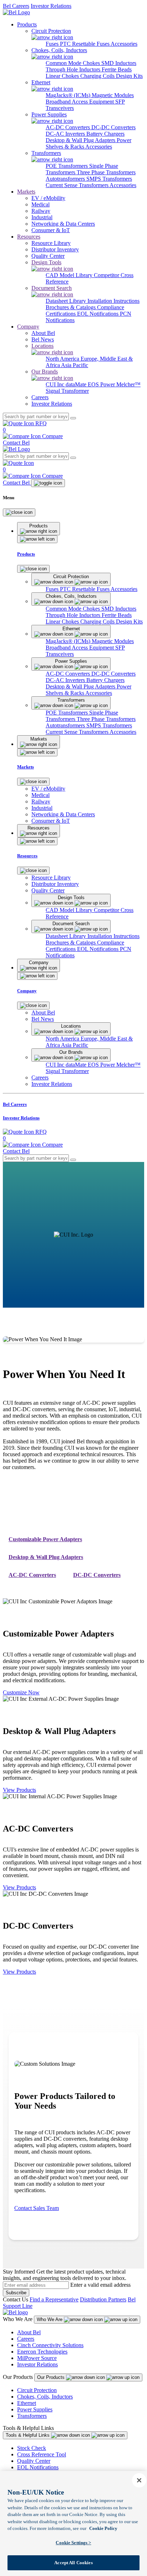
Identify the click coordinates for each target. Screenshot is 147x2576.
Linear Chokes (63, 76)
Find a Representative (54, 2299)
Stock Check (32, 2448)
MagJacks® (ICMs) (69, 95)
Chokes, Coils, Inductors (45, 2397)
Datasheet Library (67, 301)
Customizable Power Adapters (45, 1539)
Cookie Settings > (73, 2543)
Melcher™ (128, 384)
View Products (19, 1790)
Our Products (52, 2377)
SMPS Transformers (109, 179)
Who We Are (50, 2319)
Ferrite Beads (117, 69)
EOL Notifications (98, 314)
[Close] (19, 512)
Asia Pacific (75, 365)
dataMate (77, 384)
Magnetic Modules (113, 95)
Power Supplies (35, 2409)
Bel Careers (16, 6)
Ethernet (27, 2403)
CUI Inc (56, 384)
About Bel (29, 2332)
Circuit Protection (37, 2390)
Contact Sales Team (37, 2208)
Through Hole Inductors (74, 69)
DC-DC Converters (113, 127)
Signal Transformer (67, 391)
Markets (26, 192)
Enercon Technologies (42, 2352)
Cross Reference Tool (42, 2454)
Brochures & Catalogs (71, 307)
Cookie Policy (103, 2528)
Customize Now (21, 1692)
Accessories (124, 44)
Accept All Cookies (73, 2563)
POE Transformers (67, 166)
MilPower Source (37, 2358)
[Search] (73, 418)
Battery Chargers (105, 134)
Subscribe (16, 2293)
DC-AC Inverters (66, 134)
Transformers (32, 2416)
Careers (26, 2339)
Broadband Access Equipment (80, 102)
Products (27, 24)
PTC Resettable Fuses (85, 44)
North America (63, 359)
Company (28, 327)
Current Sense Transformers (78, 185)
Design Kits (129, 76)
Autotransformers (66, 179)
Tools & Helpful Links (28, 2435)
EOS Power (102, 384)
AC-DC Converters (69, 127)
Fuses (53, 44)
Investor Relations (51, 6)
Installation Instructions (113, 301)
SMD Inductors (119, 63)
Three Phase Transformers (106, 172)
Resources (29, 237)
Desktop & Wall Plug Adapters (81, 140)
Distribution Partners (103, 2299)
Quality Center (34, 2461)
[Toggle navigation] (48, 483)
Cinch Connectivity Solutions (50, 2345)
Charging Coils (98, 76)
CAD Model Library (70, 275)
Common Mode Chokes (73, 63)
